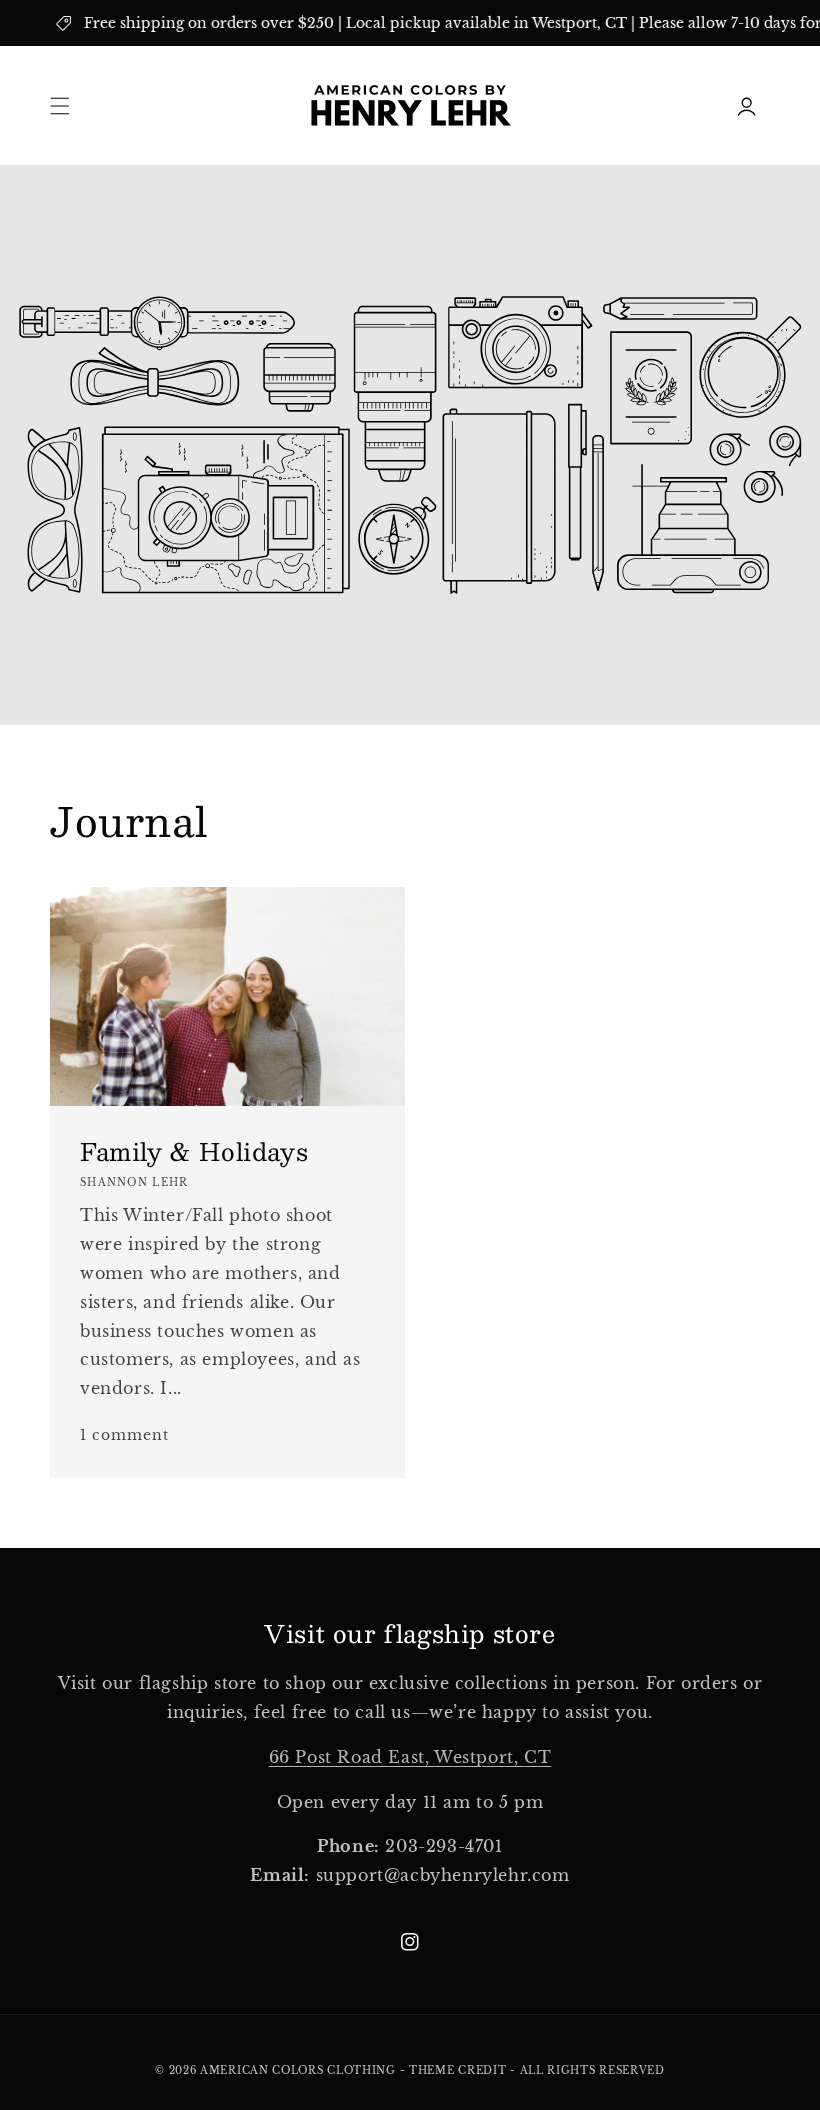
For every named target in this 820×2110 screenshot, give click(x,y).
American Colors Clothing (298, 2070)
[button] (60, 106)
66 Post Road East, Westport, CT (410, 1757)
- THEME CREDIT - (460, 2070)
